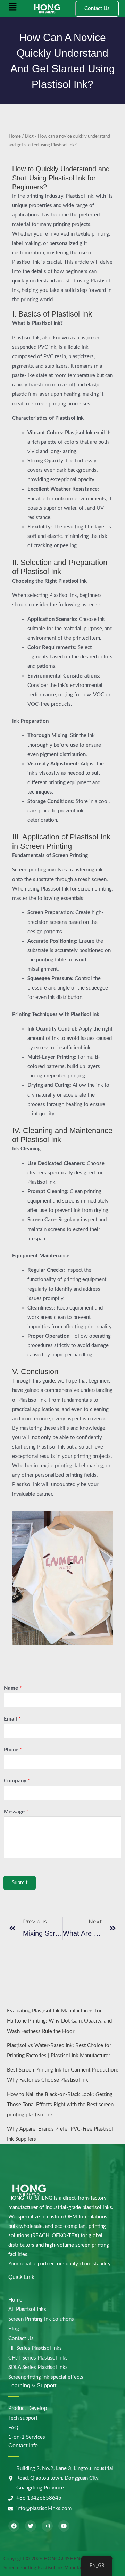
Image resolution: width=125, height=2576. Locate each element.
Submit (20, 1883)
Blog (29, 136)
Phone (13, 1750)
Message (16, 1812)
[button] (13, 9)
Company (17, 1781)
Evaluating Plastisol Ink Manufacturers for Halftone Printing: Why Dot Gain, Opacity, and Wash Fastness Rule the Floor (59, 2021)
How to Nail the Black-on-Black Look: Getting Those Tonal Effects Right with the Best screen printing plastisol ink (60, 2105)
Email (12, 1719)
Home (15, 136)
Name (13, 1688)
